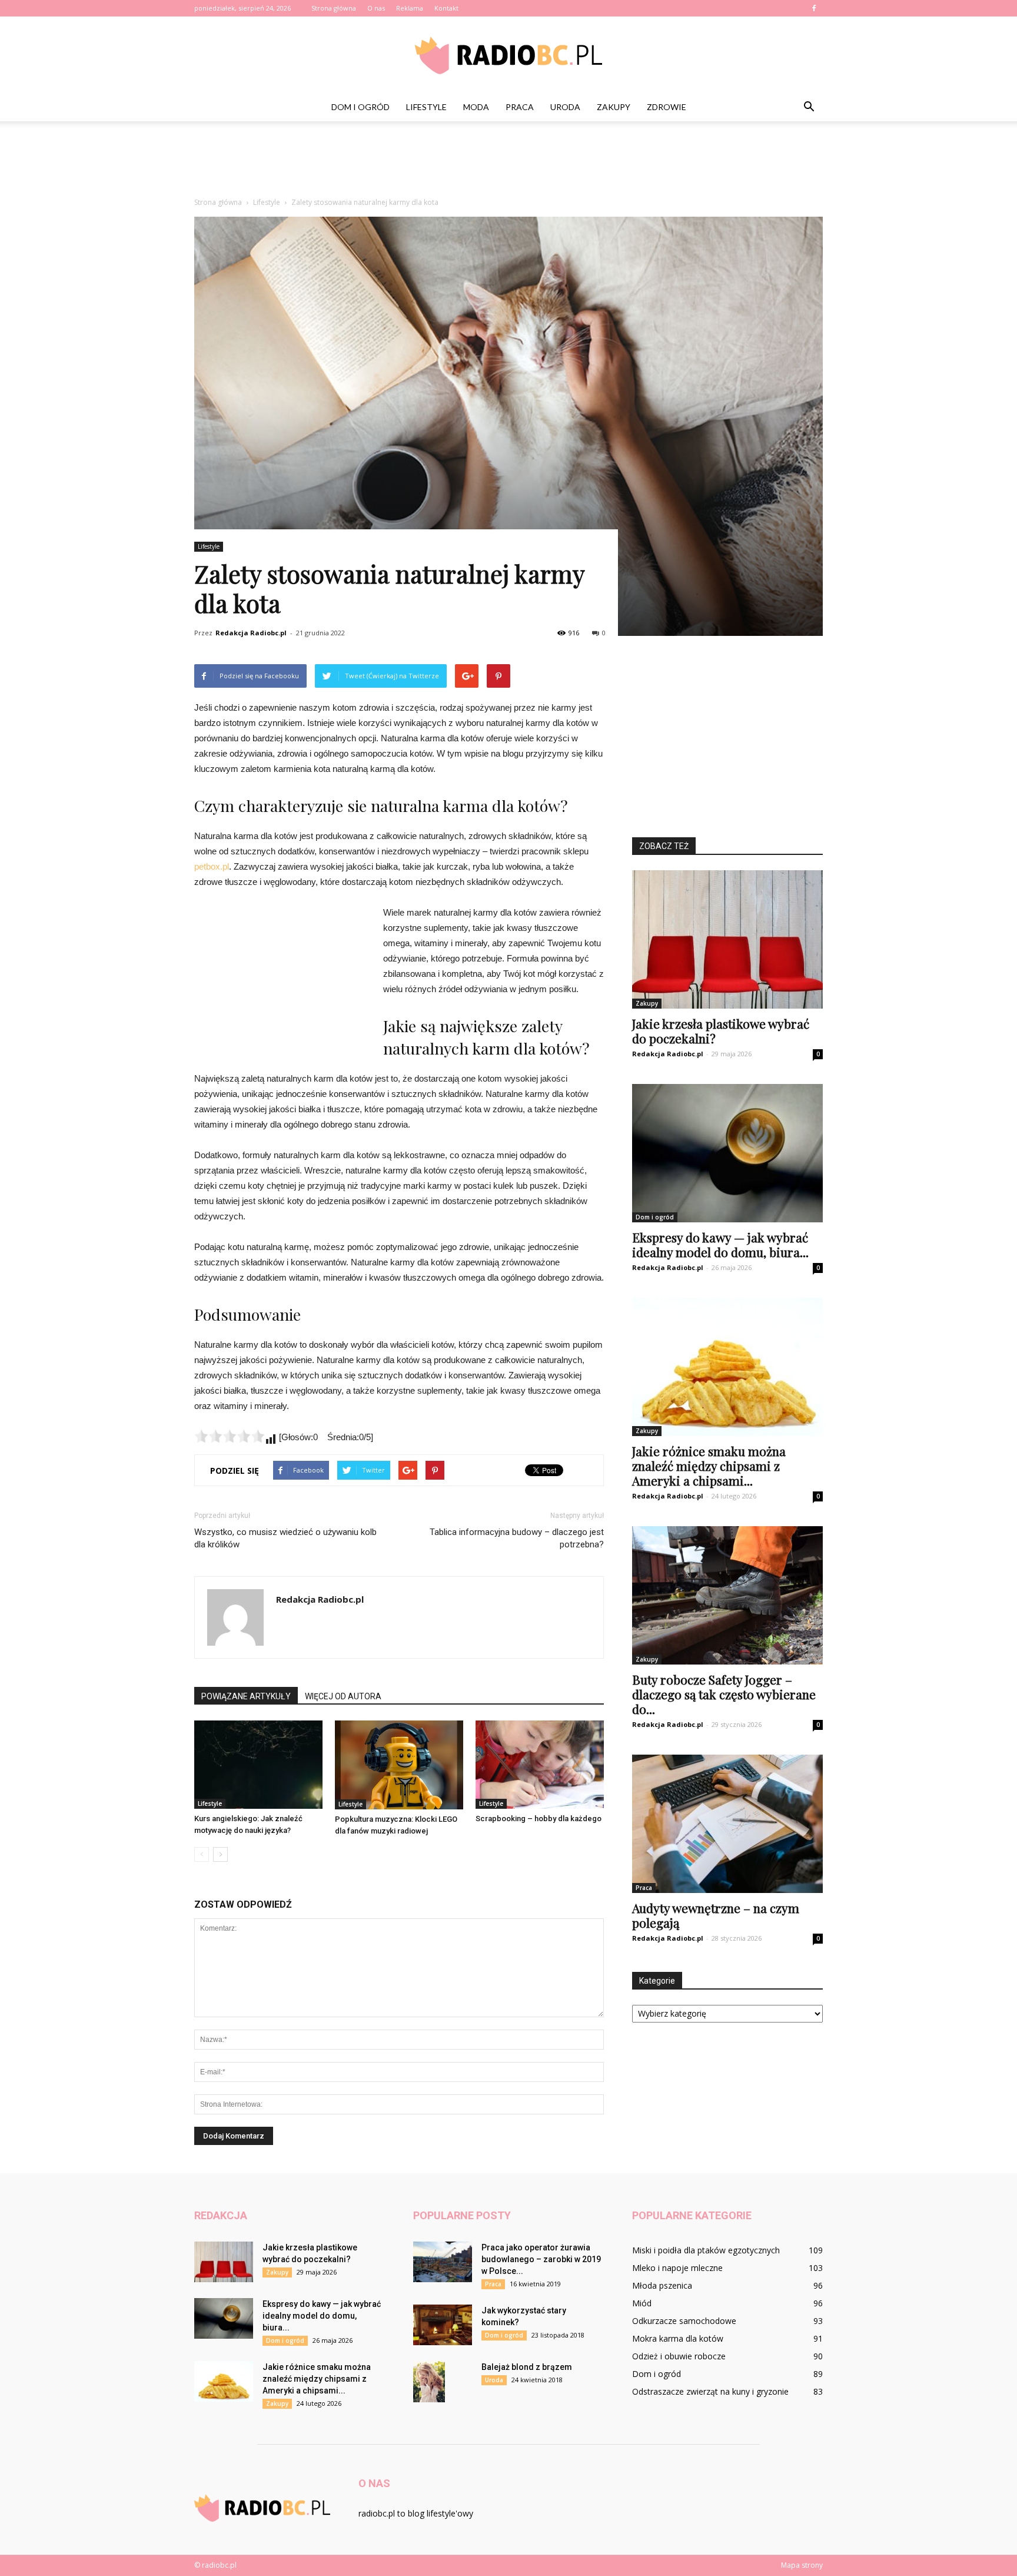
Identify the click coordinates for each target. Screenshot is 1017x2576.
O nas (376, 8)
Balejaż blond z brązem (527, 2367)
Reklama (410, 8)
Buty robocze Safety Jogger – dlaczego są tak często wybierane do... (724, 1694)
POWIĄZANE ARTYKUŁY (246, 1696)
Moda (476, 107)
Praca (520, 107)
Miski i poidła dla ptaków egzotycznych (706, 2250)
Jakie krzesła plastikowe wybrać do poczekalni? (721, 1031)
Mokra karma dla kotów (678, 2338)
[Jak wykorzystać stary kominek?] (443, 2325)
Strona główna (334, 8)
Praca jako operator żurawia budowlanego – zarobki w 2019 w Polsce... (541, 2259)
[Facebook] (814, 8)
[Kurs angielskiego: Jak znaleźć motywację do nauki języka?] (258, 1765)
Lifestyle (426, 107)
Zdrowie (667, 107)
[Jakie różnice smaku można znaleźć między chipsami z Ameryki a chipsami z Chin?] (727, 1367)
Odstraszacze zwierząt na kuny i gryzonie (710, 2391)
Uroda (565, 107)
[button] (809, 107)
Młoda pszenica (662, 2285)
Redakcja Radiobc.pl (251, 633)
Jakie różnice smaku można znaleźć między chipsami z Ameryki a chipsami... (709, 1466)
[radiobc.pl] (508, 55)
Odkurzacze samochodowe (684, 2321)
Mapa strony (802, 2565)
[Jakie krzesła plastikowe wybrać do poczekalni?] (727, 939)
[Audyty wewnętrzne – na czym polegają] (727, 1824)
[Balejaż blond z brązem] (429, 2382)
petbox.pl (212, 866)
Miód (642, 2303)
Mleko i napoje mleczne (677, 2268)
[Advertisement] (508, 162)
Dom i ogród (360, 107)
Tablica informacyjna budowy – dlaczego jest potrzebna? (517, 1538)
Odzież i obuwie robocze (679, 2356)
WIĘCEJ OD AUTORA (343, 1696)
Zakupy (614, 107)
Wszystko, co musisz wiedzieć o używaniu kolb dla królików (285, 1538)
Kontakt (446, 8)
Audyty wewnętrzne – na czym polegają (716, 1915)
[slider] (230, 1436)
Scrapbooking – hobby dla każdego (539, 1819)
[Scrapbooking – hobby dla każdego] (540, 1765)
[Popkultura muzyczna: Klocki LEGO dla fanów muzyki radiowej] (399, 1765)
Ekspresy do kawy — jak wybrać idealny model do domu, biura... (720, 1244)
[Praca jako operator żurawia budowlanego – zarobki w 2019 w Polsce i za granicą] (443, 2262)
